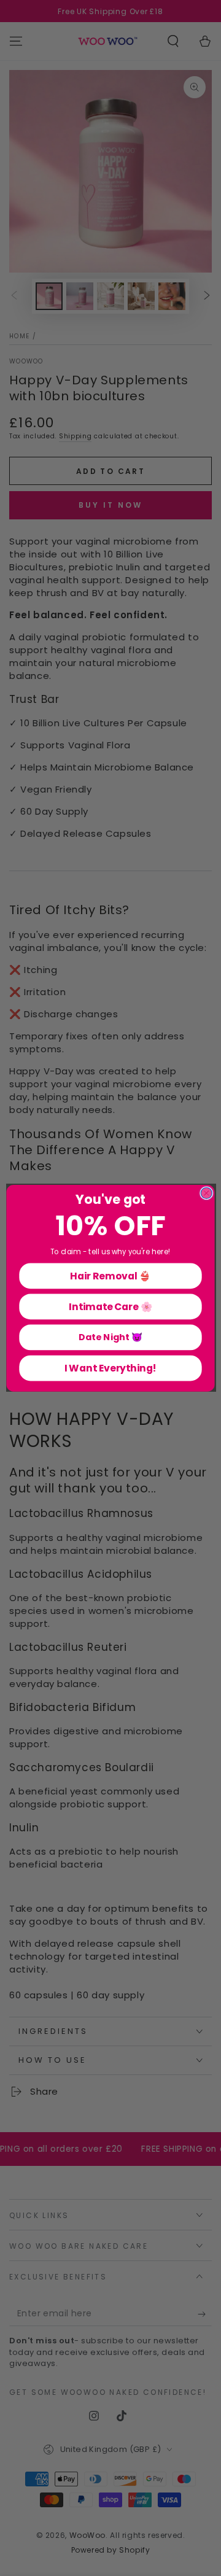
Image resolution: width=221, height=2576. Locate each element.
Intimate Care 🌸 (110, 1306)
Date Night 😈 (110, 1337)
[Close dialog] (206, 1193)
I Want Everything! (111, 1368)
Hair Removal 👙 (110, 1275)
